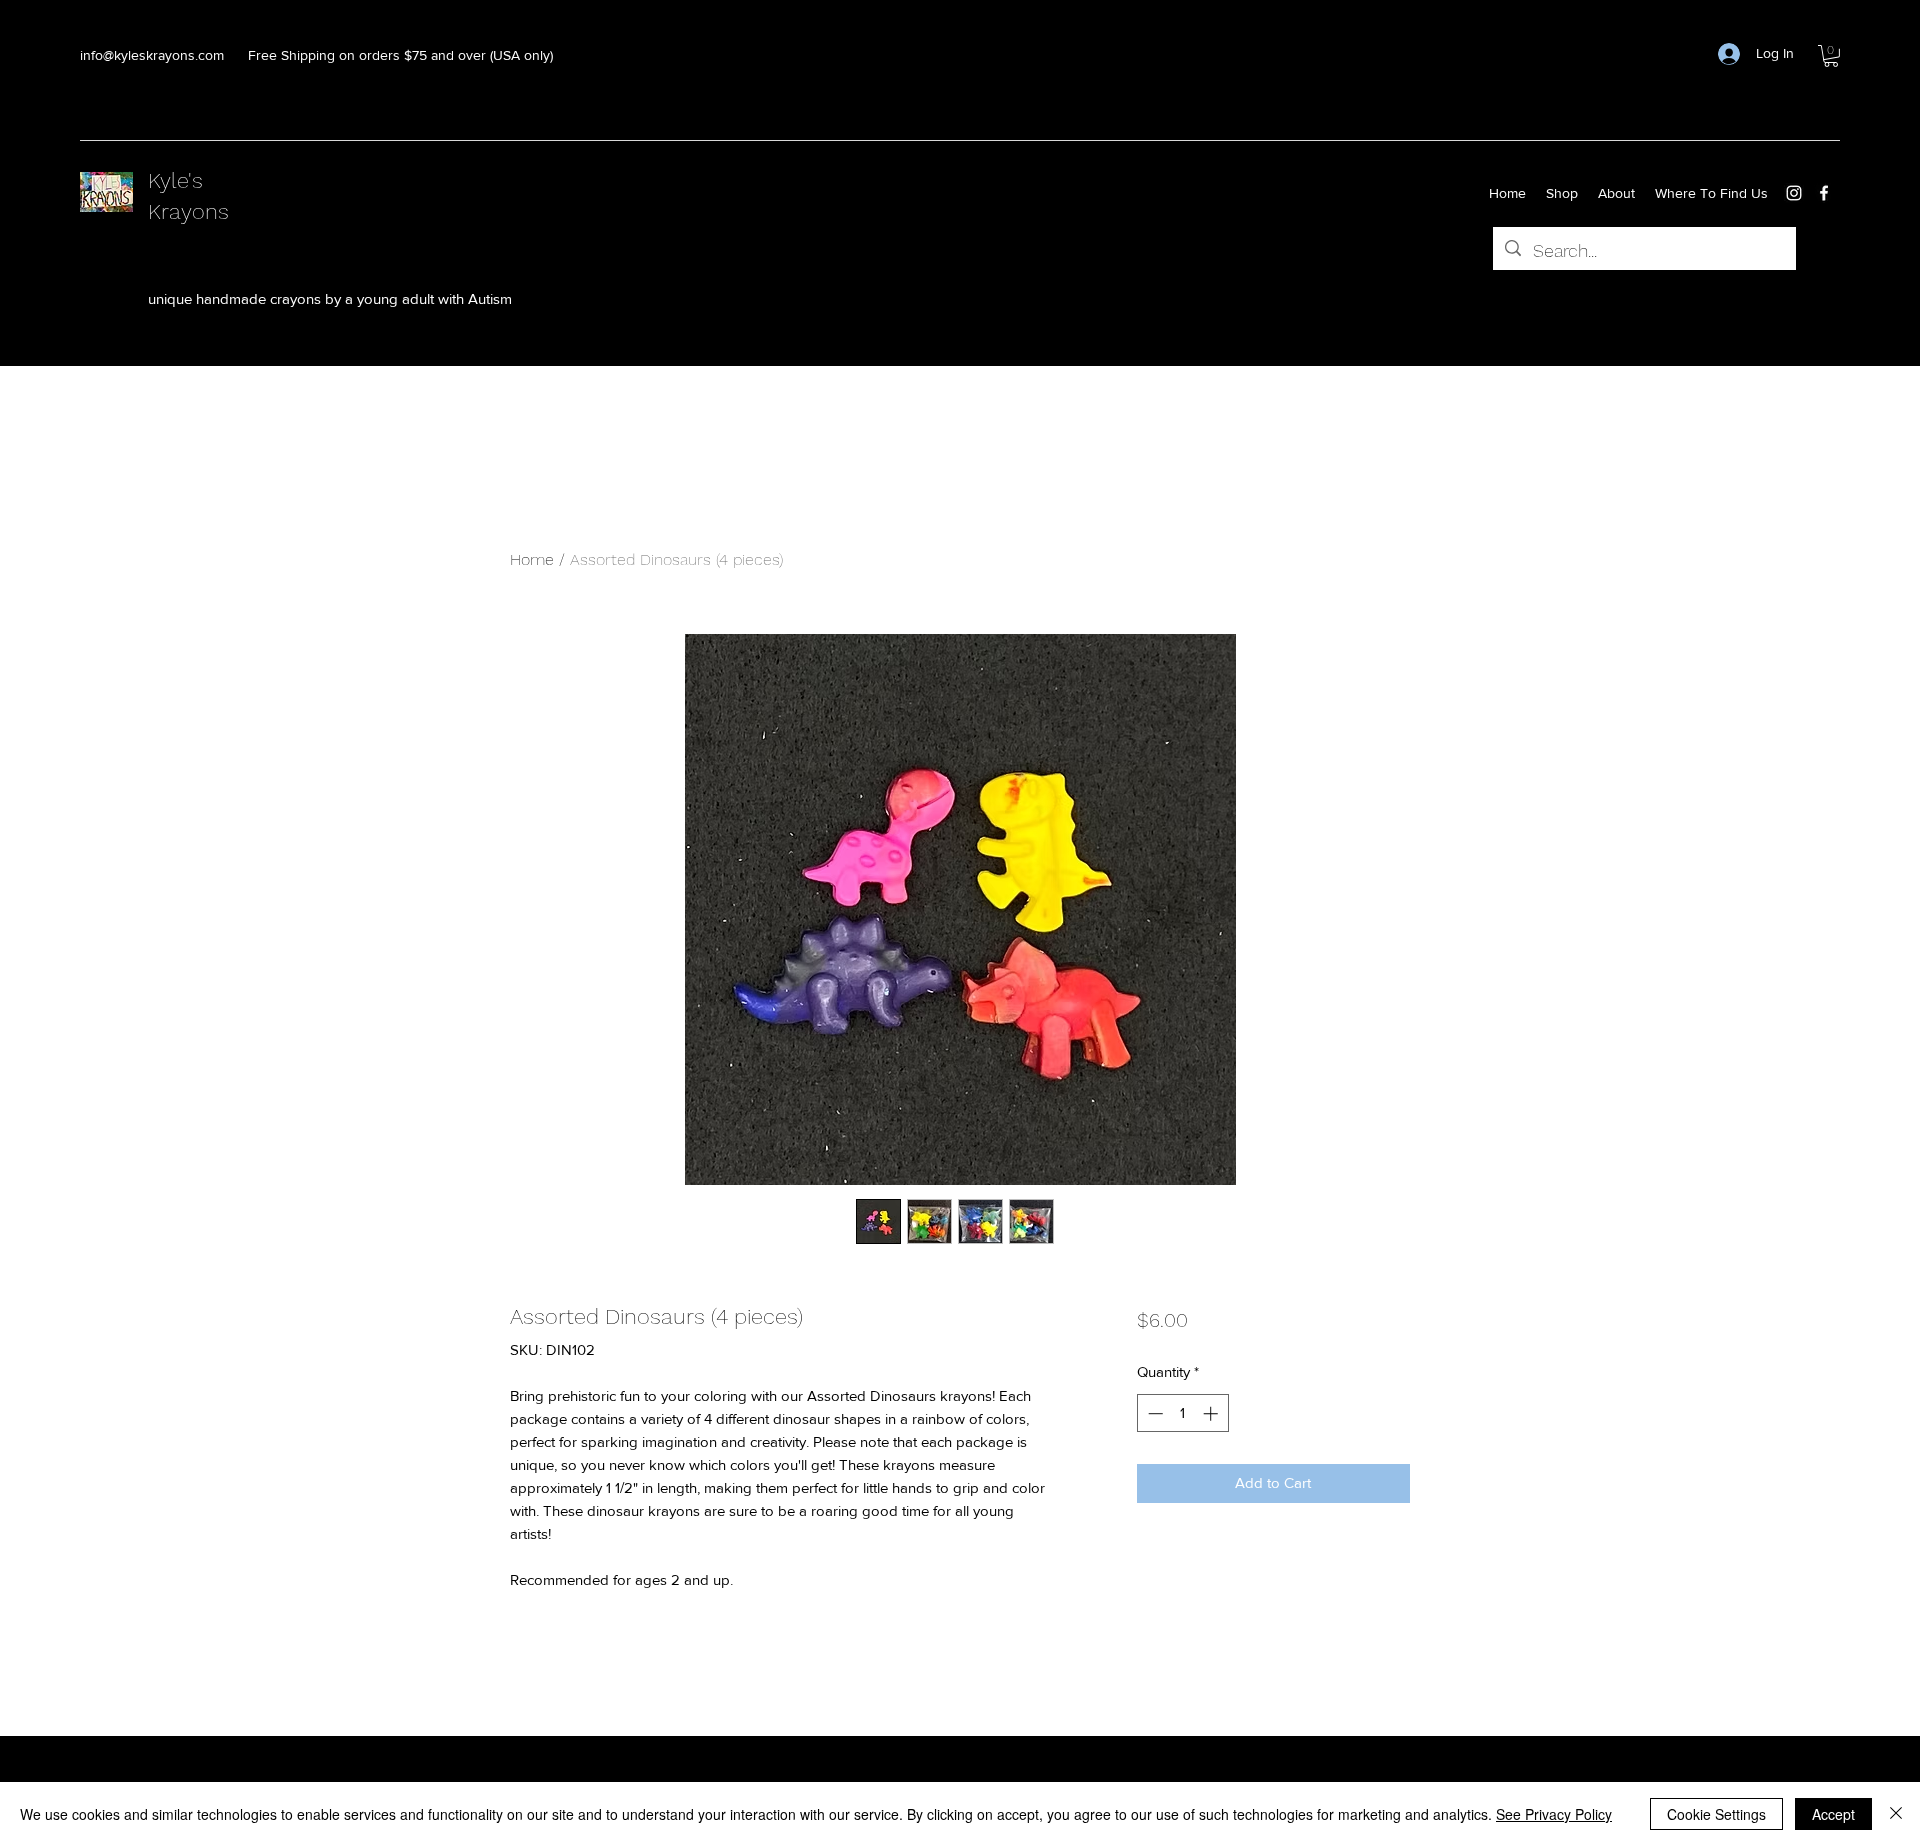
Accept (1833, 1814)
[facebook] (1824, 193)
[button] (1831, 56)
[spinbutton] (1182, 1413)
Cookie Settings (1716, 1814)
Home (532, 559)
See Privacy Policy (1554, 1814)
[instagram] (1794, 193)
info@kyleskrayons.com (152, 55)
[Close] (1896, 1814)
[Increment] (1212, 1413)
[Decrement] (1153, 1413)
